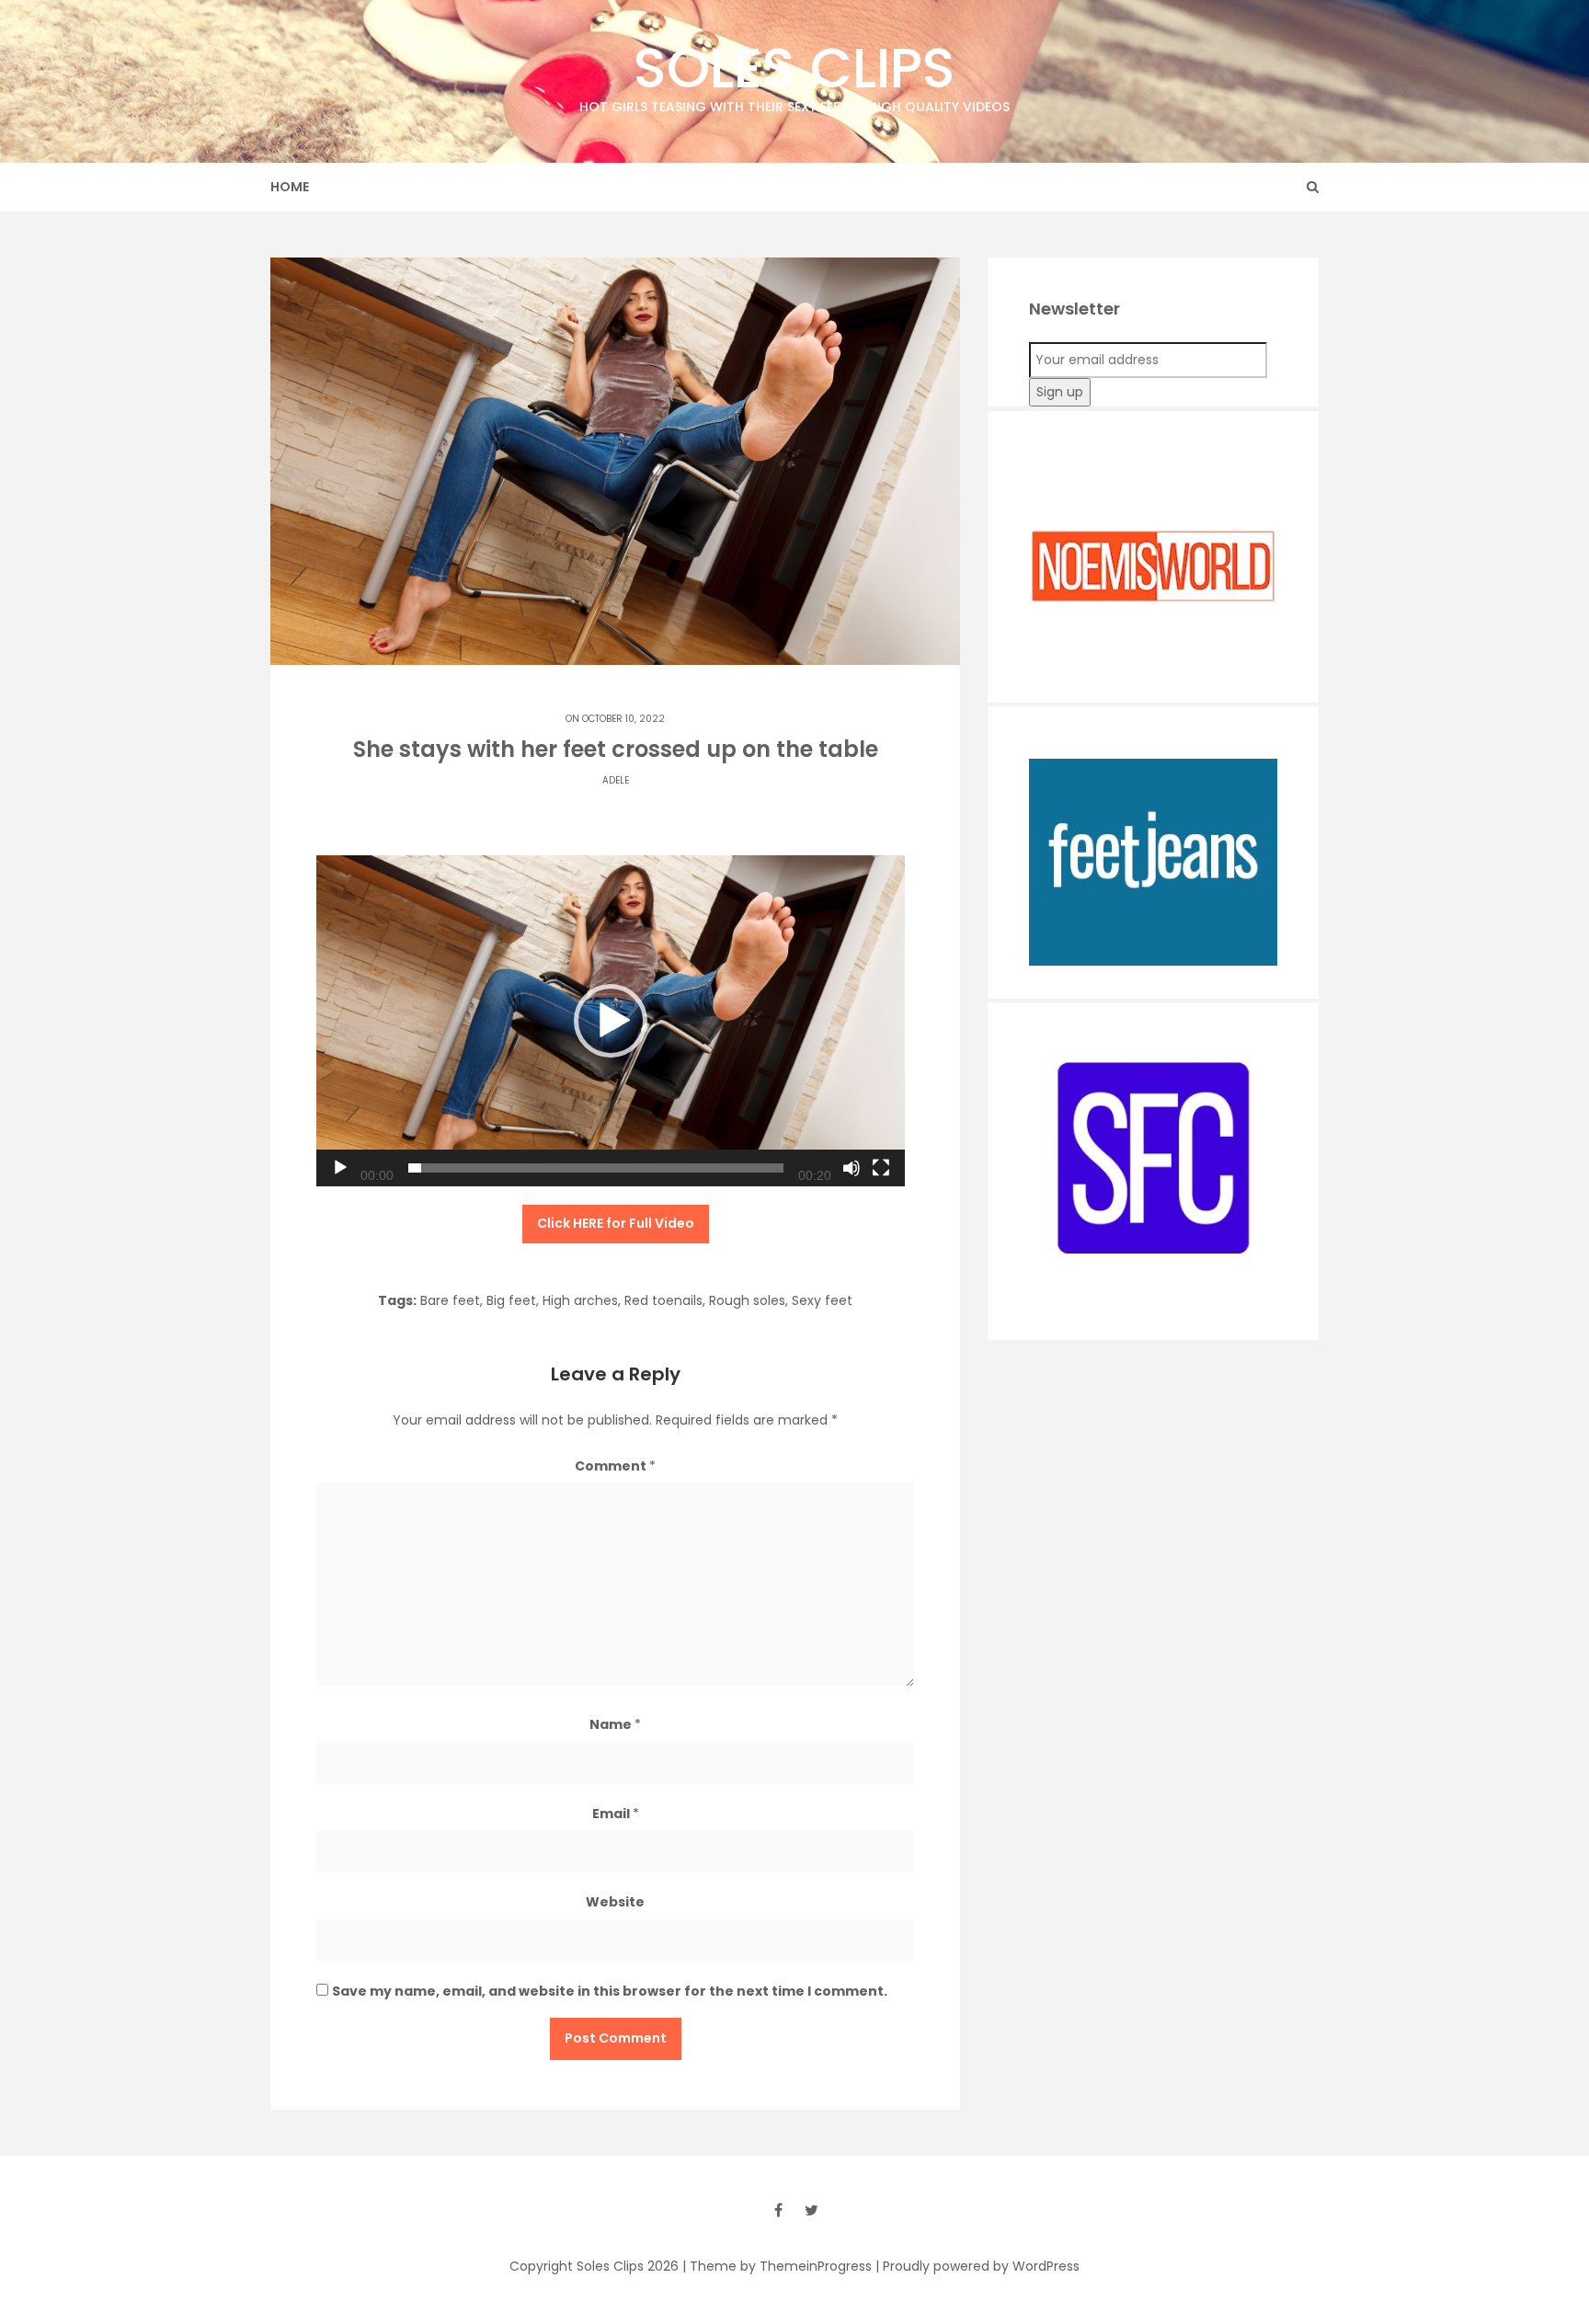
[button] (611, 1021)
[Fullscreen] (881, 1168)
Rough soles (747, 1300)
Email (616, 1814)
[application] (611, 1021)
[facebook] (778, 2210)
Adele (616, 780)
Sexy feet (822, 1300)
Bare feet (450, 1300)
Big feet (511, 1300)
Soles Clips (794, 73)
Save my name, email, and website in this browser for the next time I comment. (610, 1991)
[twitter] (811, 2210)
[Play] (340, 1168)
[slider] (596, 1168)
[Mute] (852, 1168)
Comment (615, 1466)
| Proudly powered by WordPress (977, 2266)
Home (290, 187)
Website (615, 1902)
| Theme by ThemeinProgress (777, 2266)
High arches (580, 1300)
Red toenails (663, 1300)
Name (615, 1724)
